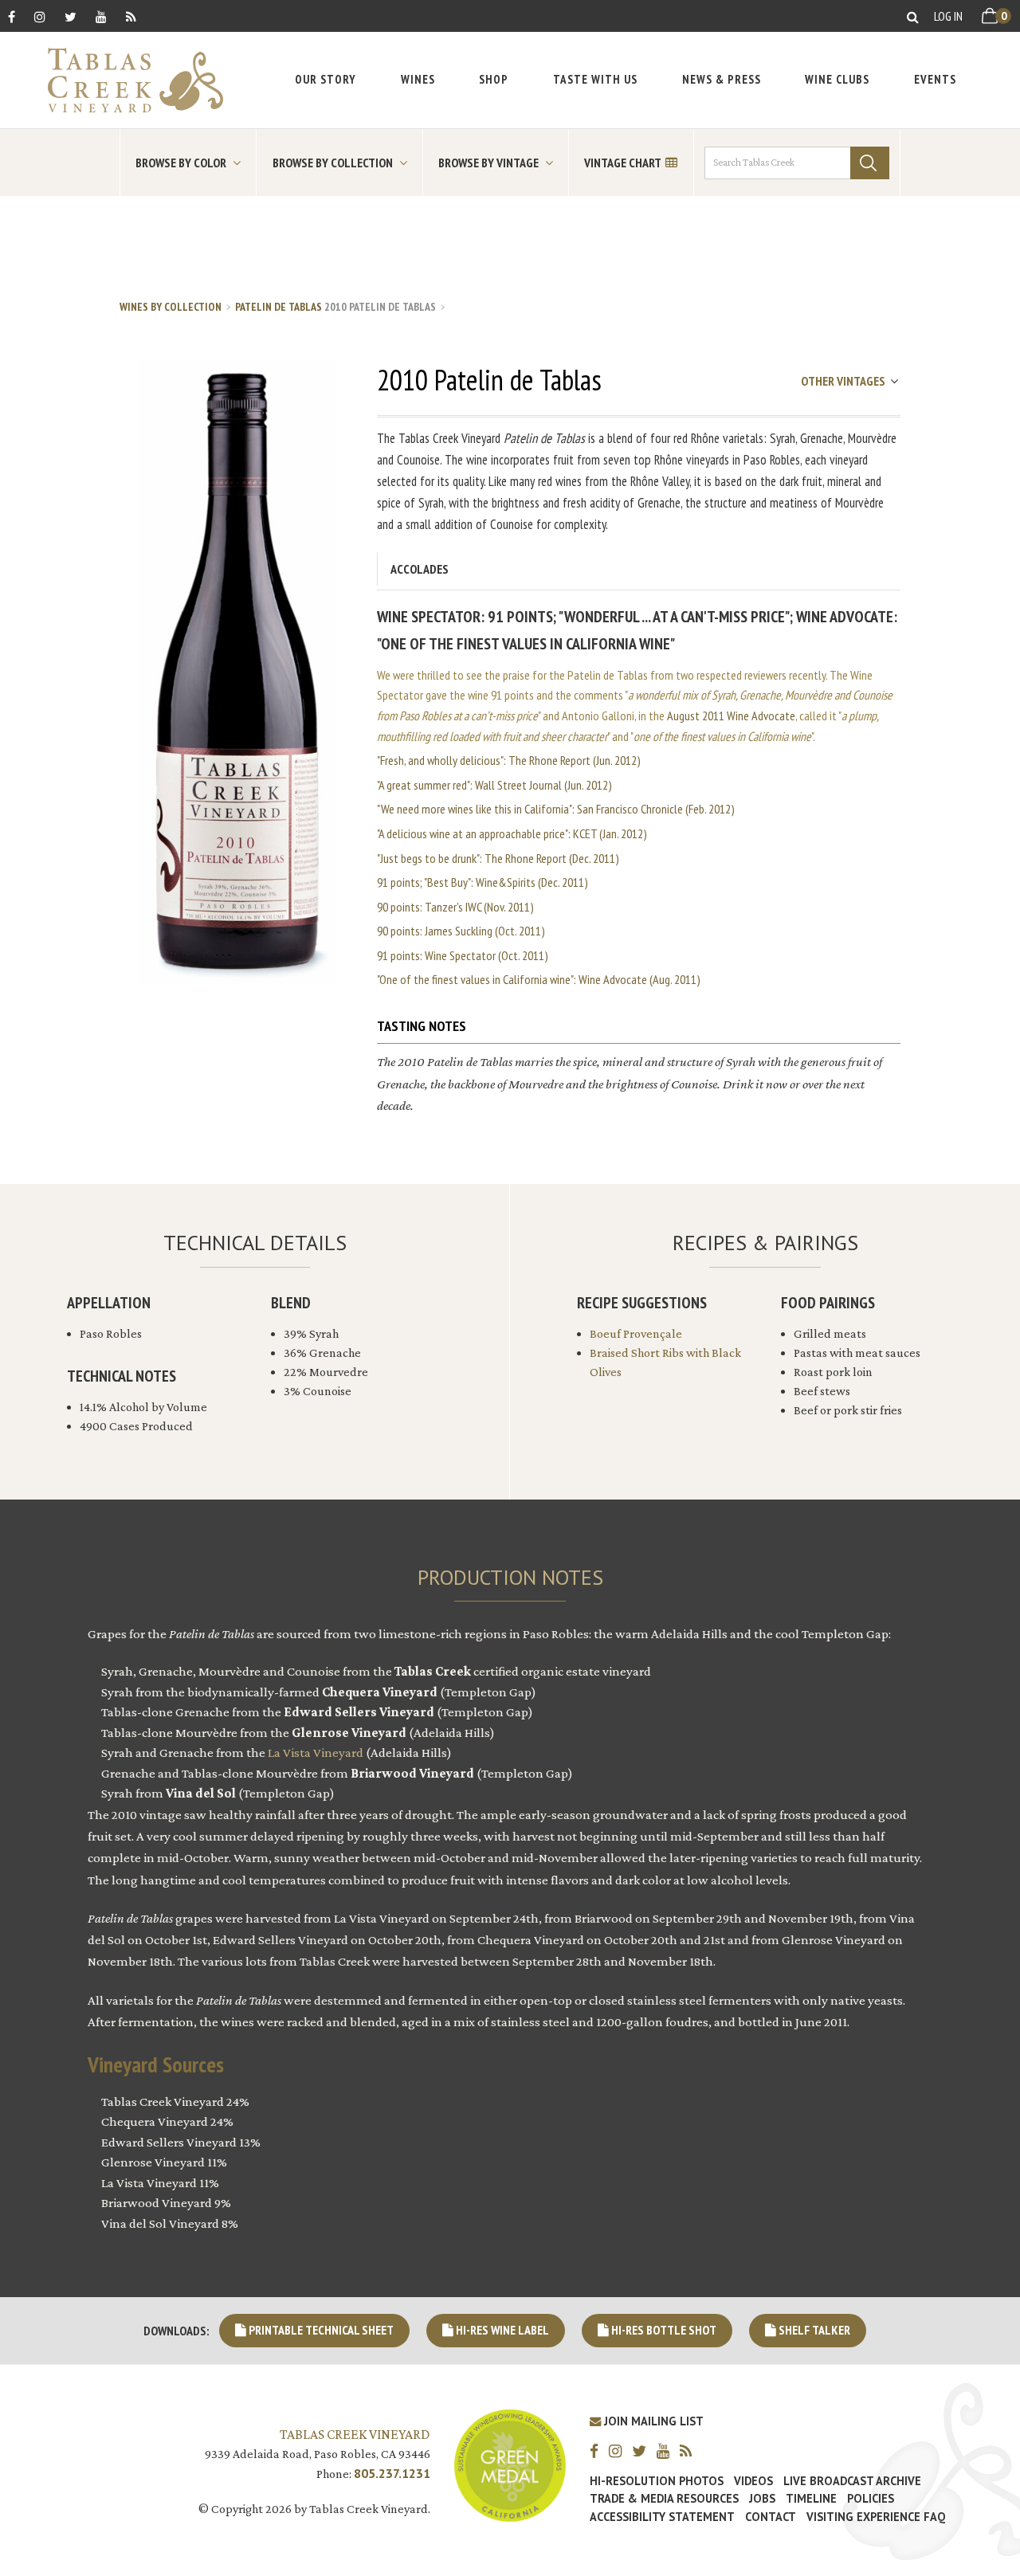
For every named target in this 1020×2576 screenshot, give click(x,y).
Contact (771, 2517)
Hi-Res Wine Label (501, 2330)
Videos (753, 2481)
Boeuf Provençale (636, 1333)
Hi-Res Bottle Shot (663, 2330)
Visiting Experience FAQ (876, 2517)
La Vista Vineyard (316, 1753)
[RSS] (131, 16)
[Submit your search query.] (870, 163)
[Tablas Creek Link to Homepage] (127, 80)
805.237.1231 (392, 2473)
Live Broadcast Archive (852, 2481)
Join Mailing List (652, 2421)
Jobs (762, 2499)
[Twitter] (71, 16)
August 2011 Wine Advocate (731, 716)
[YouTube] (101, 16)
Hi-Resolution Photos (657, 2481)
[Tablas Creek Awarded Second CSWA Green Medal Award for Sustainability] (510, 2464)
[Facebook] (12, 16)
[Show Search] (913, 16)
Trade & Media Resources (664, 2499)
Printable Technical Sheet (320, 2330)
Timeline (811, 2499)
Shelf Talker (813, 2330)
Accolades (420, 569)
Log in (948, 16)
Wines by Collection (171, 307)
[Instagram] (40, 16)
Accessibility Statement (662, 2517)
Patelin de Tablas (279, 307)
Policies (871, 2499)
